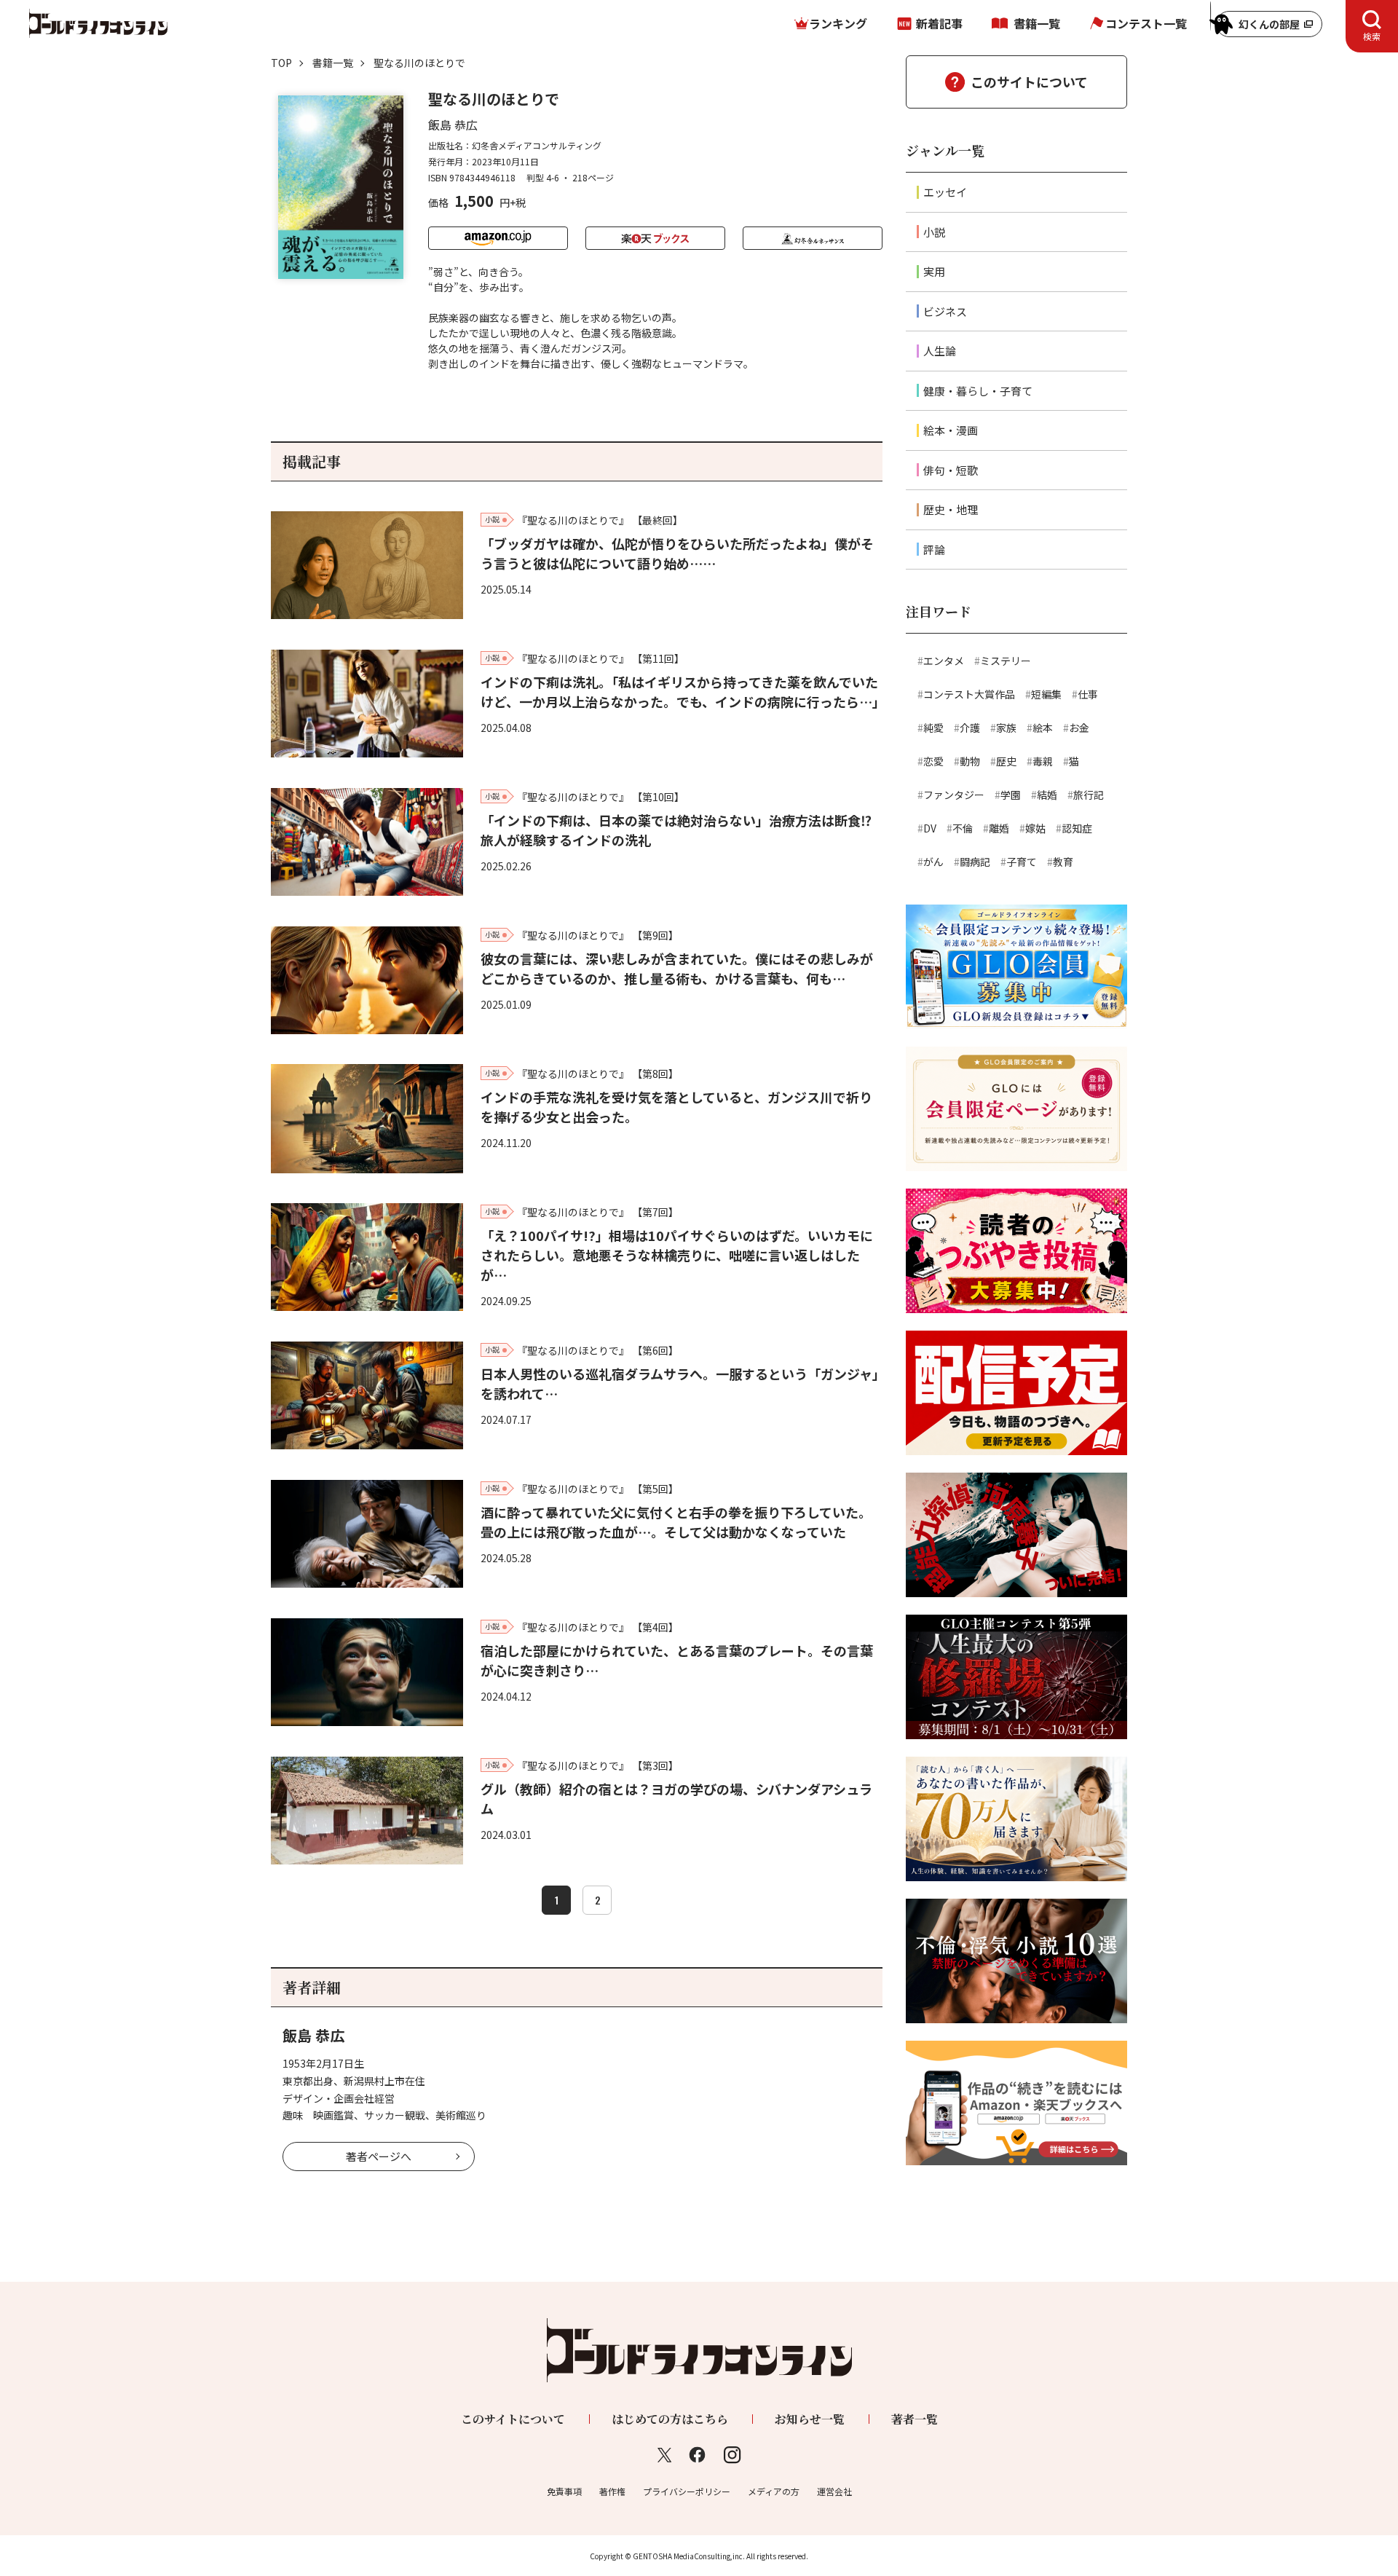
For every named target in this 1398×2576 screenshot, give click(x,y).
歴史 (1006, 761)
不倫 (963, 828)
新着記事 (939, 23)
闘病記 (975, 862)
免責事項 (564, 2491)
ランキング (838, 23)
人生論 (940, 351)
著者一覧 (915, 2419)
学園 (1011, 795)
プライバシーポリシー (687, 2491)
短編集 (1046, 694)
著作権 (612, 2491)
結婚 (1047, 795)
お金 (1079, 728)
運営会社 (834, 2491)
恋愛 (933, 761)
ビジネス (945, 311)
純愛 (933, 728)
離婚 (999, 828)
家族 (1006, 728)
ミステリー (1006, 661)
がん (933, 862)
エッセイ (945, 192)
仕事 (1088, 694)
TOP (281, 63)
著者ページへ (379, 2156)
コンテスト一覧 (1146, 23)
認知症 (1077, 828)
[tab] (1372, 26)
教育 (1063, 862)
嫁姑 (1035, 828)
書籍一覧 (1037, 23)
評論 (934, 550)
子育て (1022, 862)
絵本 (1043, 728)
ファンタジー (954, 795)
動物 (970, 761)
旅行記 (1089, 795)
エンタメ (944, 661)
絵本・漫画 (951, 430)
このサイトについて (1029, 82)
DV (930, 828)
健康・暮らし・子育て (978, 391)
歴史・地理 (951, 509)
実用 (934, 271)
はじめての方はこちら (670, 2419)
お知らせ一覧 (810, 2419)
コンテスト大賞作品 (969, 694)
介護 (970, 728)
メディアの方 (774, 2491)
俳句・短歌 (951, 470)
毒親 (1043, 761)
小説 (934, 232)
